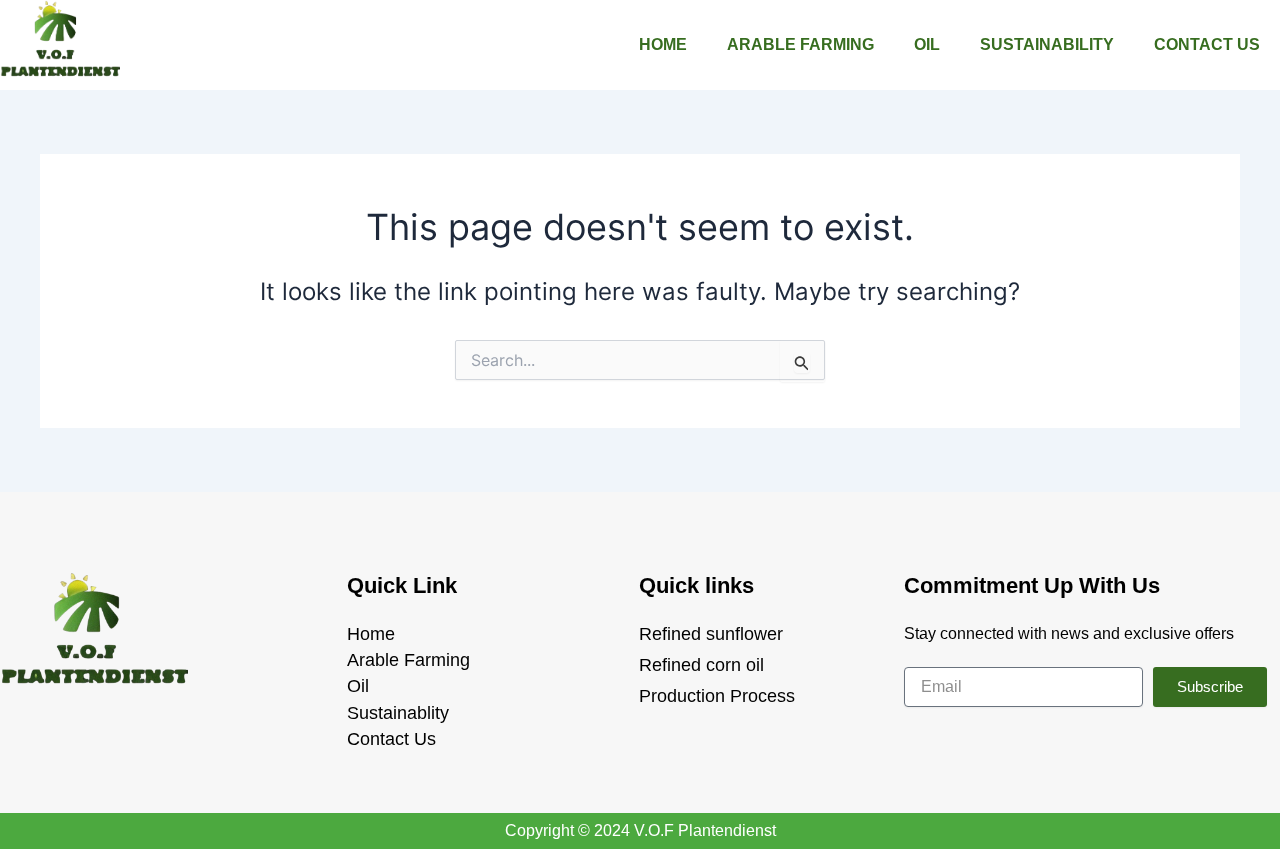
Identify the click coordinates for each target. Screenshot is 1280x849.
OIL (927, 44)
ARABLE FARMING (800, 44)
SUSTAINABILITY (1047, 44)
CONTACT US (1207, 44)
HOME (663, 44)
